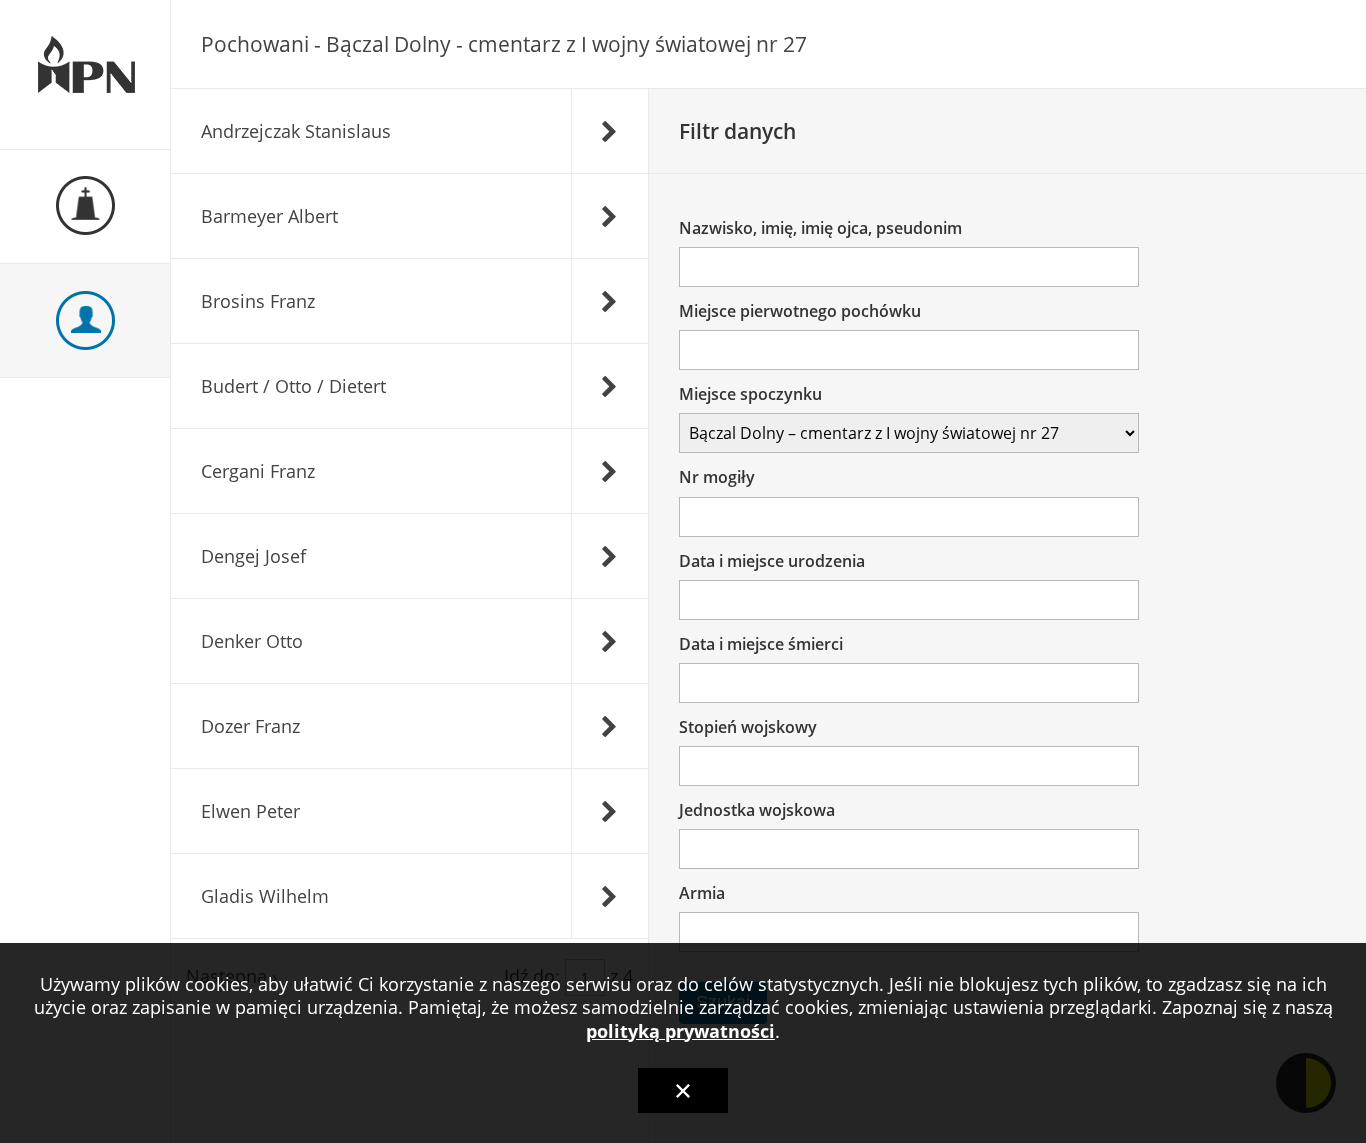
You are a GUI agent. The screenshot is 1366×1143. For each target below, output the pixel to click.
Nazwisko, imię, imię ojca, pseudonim (820, 228)
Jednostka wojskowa (757, 810)
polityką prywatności (680, 1031)
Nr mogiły (717, 477)
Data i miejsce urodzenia (772, 561)
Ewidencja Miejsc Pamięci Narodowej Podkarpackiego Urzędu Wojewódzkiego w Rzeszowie (85, 75)
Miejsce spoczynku (750, 394)
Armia (702, 893)
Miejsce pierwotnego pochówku (800, 311)
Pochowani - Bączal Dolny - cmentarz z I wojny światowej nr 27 (504, 44)
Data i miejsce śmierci (761, 644)
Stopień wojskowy (748, 727)
